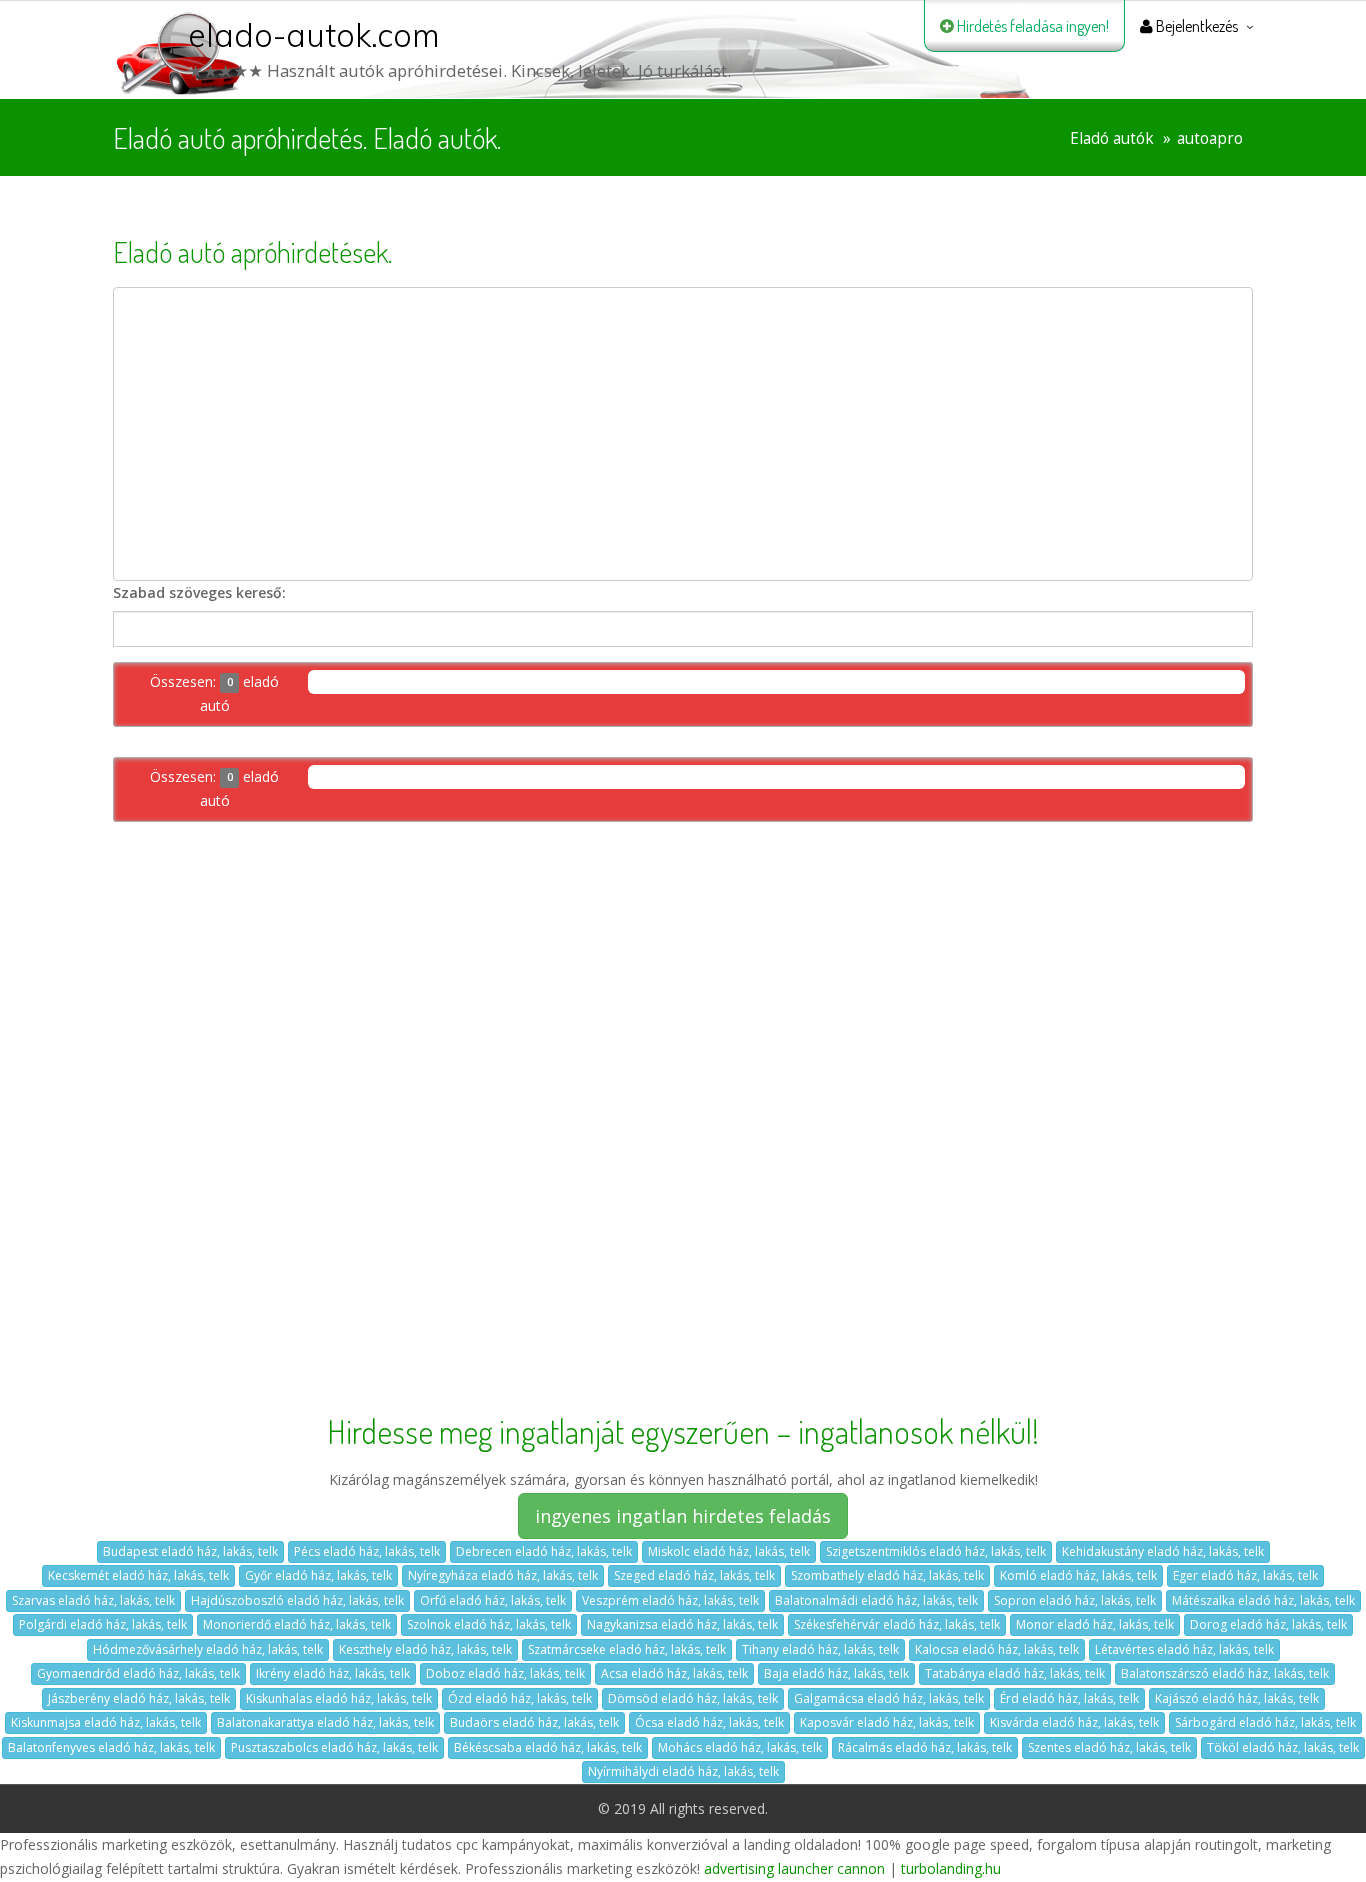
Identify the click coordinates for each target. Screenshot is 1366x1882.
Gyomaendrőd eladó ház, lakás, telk (138, 1673)
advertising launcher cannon (794, 1868)
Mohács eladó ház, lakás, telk (740, 1747)
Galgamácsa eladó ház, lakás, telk (889, 1698)
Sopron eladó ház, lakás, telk (1075, 1600)
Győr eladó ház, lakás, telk (318, 1575)
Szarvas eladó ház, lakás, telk (93, 1600)
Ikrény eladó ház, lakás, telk (333, 1673)
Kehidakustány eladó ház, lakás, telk (1163, 1551)
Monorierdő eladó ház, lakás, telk (297, 1624)
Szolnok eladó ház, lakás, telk (489, 1624)
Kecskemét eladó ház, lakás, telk (138, 1575)
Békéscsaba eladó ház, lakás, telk (548, 1747)
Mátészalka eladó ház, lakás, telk (1263, 1600)
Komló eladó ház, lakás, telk (1078, 1575)
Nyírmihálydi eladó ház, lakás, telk (683, 1771)
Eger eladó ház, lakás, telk (1245, 1575)
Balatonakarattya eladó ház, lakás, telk (325, 1722)
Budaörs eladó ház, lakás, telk (534, 1722)
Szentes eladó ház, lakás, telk (1109, 1747)
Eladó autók (1112, 138)
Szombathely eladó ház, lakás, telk (887, 1575)
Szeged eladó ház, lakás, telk (694, 1575)
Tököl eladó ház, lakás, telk (1283, 1747)
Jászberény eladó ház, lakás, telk (139, 1698)
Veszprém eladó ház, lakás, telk (670, 1600)
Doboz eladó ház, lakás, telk (505, 1673)
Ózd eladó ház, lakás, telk (520, 1698)
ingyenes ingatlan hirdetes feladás (683, 1516)
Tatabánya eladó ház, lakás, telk (1015, 1673)
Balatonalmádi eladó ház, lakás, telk (876, 1600)
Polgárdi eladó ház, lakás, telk (103, 1624)
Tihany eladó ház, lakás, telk (820, 1649)
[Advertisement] (683, 434)
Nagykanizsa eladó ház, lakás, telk (682, 1624)
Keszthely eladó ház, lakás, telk (425, 1649)
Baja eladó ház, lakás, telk (836, 1673)
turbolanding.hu (951, 1868)
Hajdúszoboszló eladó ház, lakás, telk (297, 1600)
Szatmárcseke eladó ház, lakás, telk (627, 1649)
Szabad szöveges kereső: (199, 592)
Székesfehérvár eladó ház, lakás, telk (897, 1624)
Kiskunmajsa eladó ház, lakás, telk (106, 1722)
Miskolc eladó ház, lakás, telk (729, 1551)
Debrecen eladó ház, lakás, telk (544, 1551)
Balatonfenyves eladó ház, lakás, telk (111, 1747)
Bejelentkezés (1195, 26)
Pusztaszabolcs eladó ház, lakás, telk (334, 1747)
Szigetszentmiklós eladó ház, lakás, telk (936, 1551)
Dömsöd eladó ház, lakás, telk (693, 1698)
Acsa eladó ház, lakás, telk (674, 1673)
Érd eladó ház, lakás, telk (1069, 1698)
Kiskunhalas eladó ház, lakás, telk (339, 1698)
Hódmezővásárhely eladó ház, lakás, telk (208, 1649)
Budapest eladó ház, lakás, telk (190, 1551)
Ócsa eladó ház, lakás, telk (709, 1722)
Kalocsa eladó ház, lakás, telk (997, 1649)
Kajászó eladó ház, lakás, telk (1237, 1698)
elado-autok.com (314, 35)
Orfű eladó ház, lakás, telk (493, 1600)
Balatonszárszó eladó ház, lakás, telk (1225, 1673)
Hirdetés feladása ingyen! (1031, 26)
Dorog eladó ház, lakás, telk (1268, 1624)
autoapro (1210, 138)
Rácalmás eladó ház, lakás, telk (925, 1747)
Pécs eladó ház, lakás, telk (367, 1551)
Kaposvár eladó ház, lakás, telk (887, 1722)
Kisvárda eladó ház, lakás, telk (1074, 1722)
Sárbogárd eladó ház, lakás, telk (1265, 1722)
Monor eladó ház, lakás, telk (1095, 1624)
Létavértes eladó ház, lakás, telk (1184, 1649)
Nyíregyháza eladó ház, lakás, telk (503, 1575)
